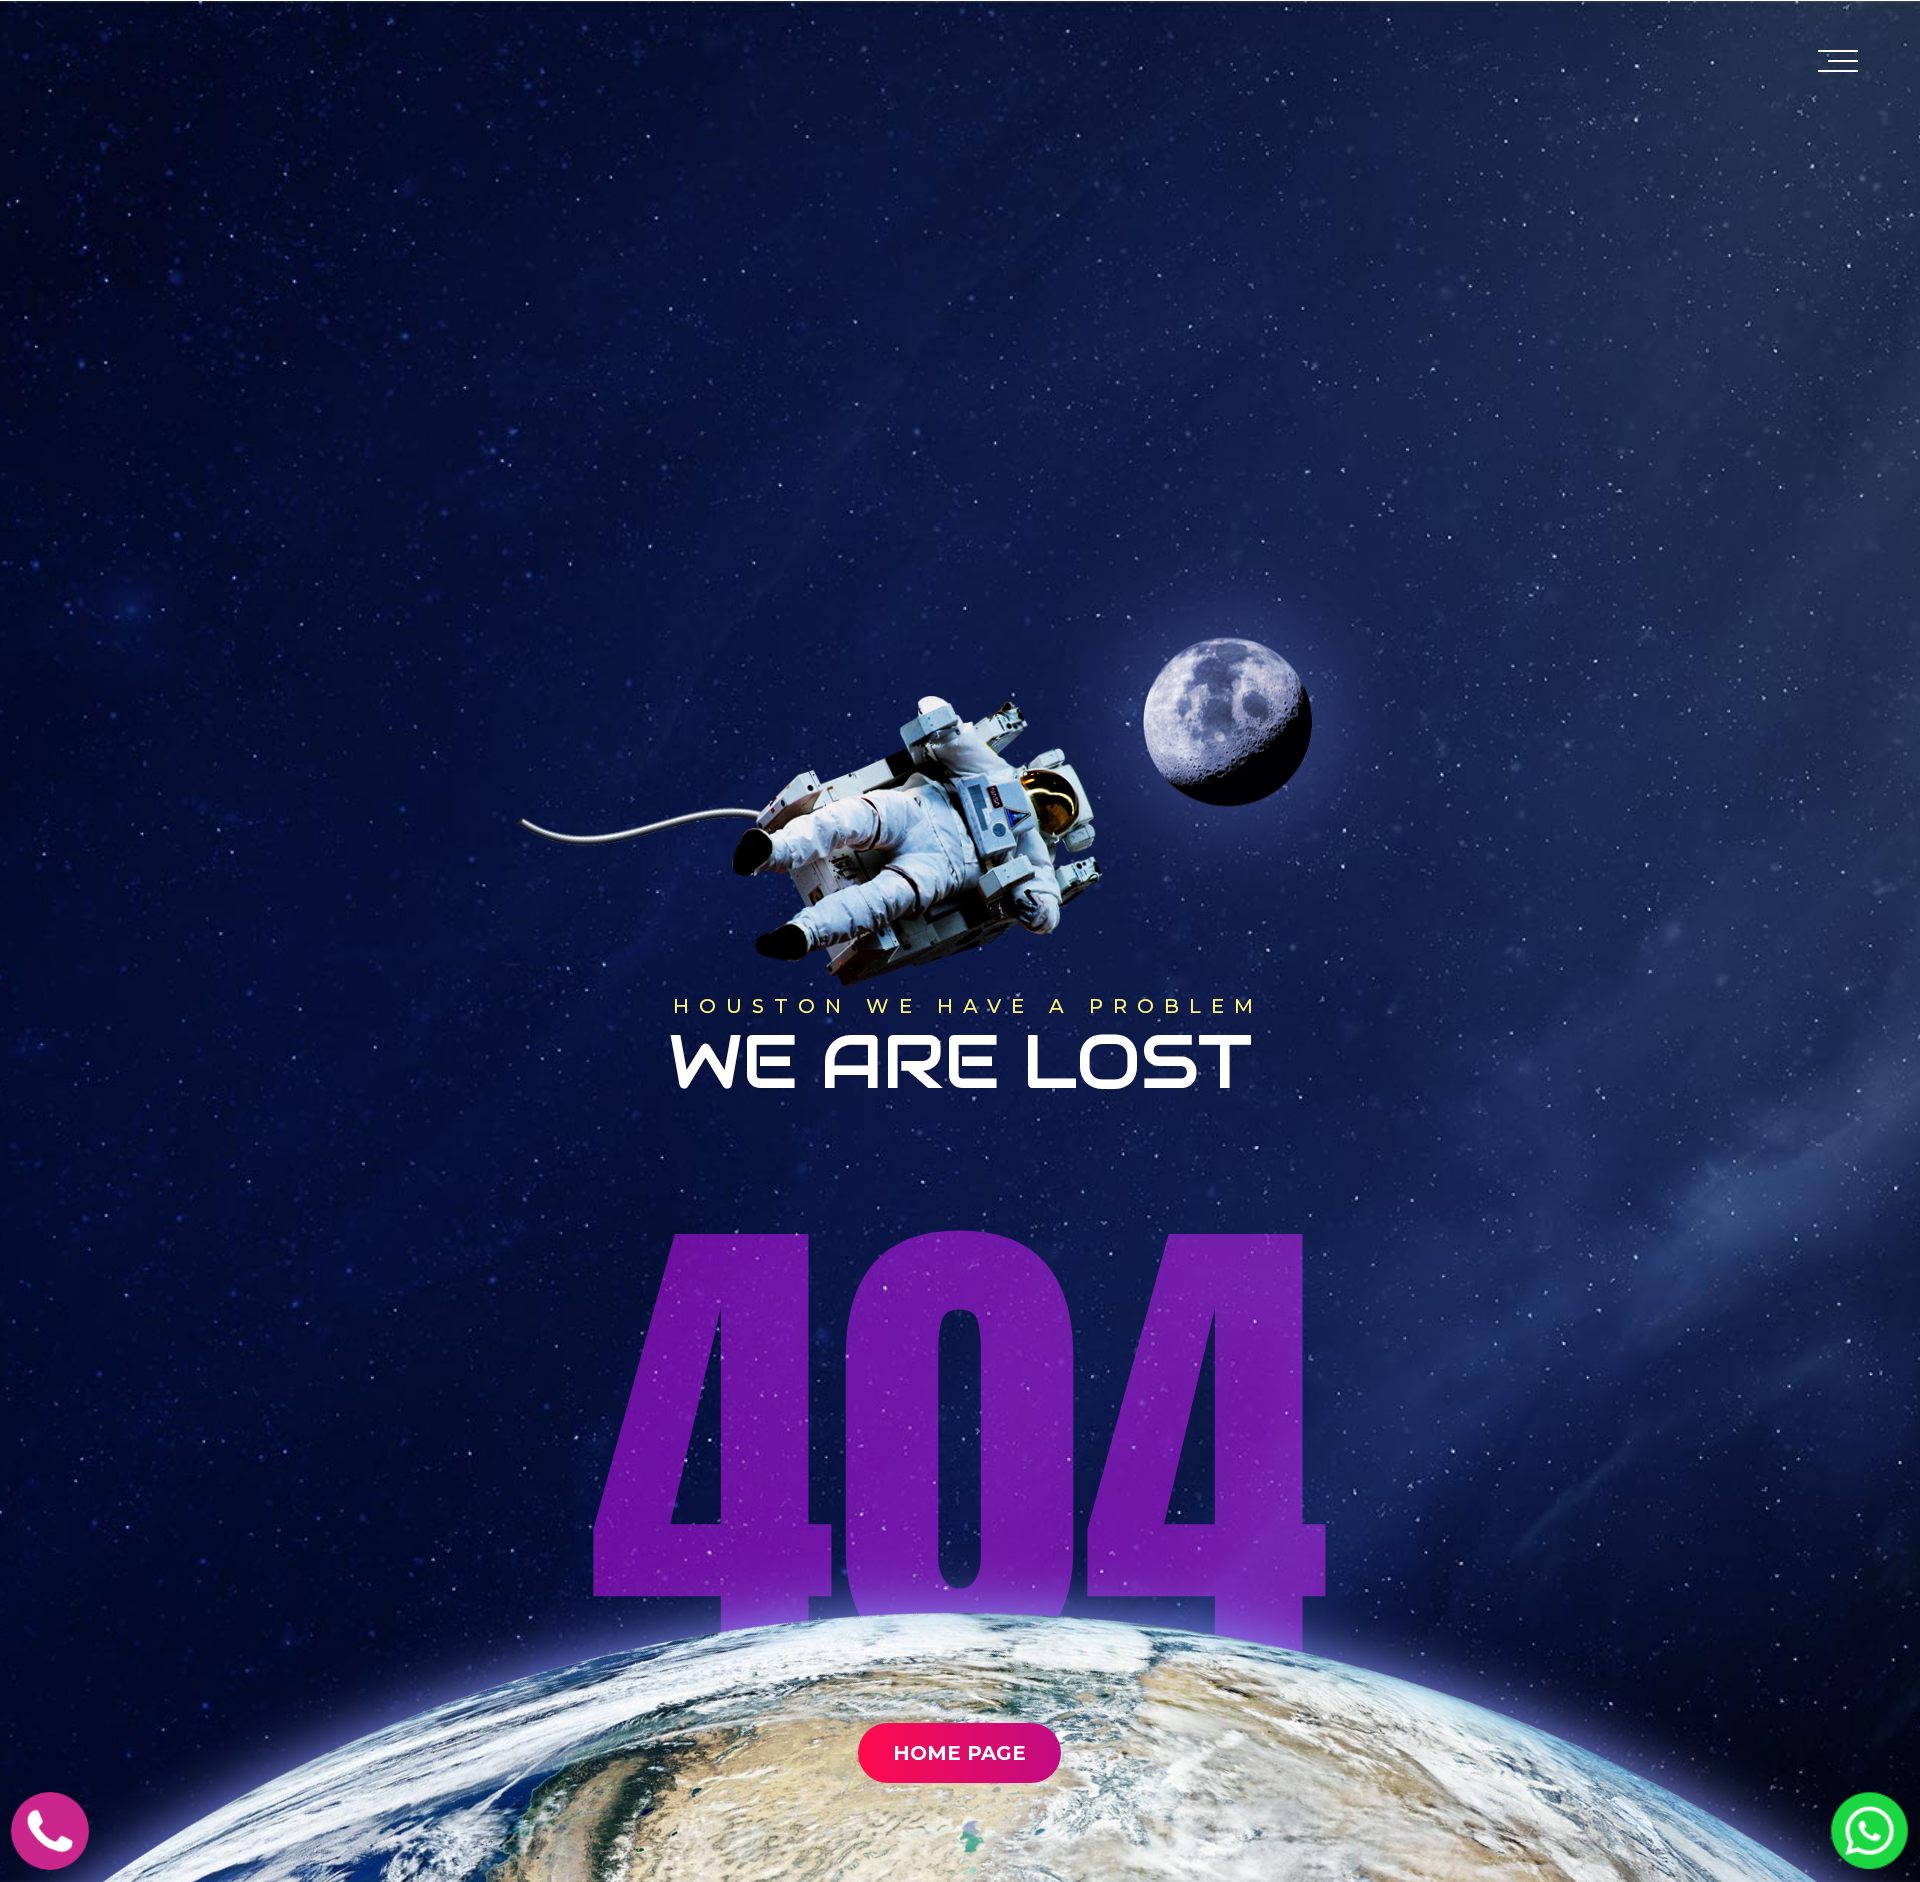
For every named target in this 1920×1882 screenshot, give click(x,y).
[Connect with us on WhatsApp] (1869, 1854)
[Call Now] (50, 1855)
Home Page (959, 1753)
